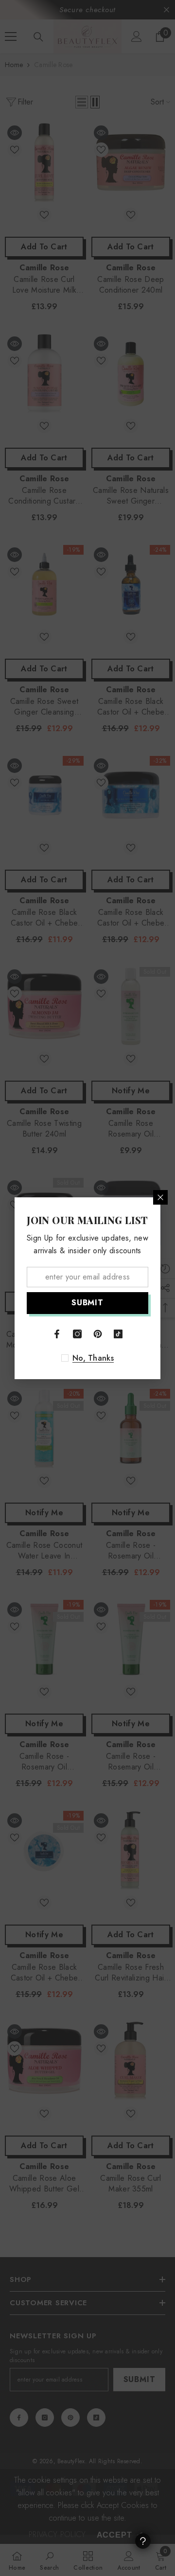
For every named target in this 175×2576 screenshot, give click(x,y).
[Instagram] (77, 1334)
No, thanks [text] (93, 1358)
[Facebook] (57, 1334)
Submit (87, 1303)
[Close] (160, 1197)
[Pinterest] (98, 1334)
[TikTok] (118, 1334)
